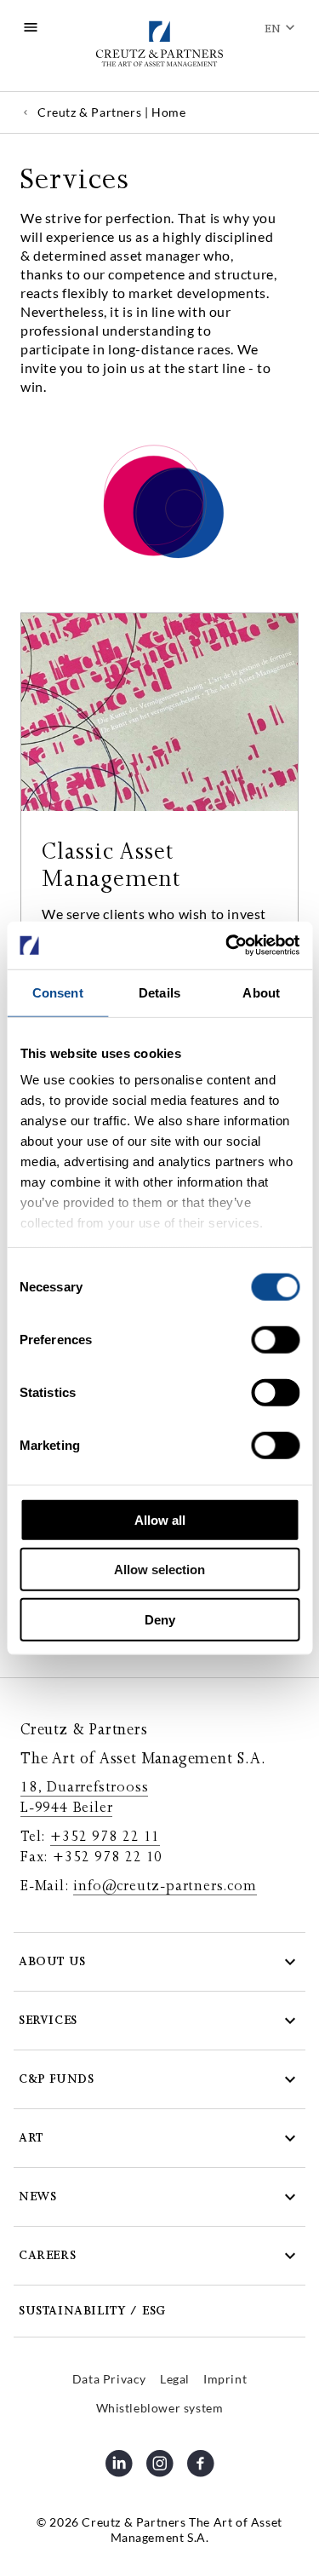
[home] (159, 46)
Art (31, 2138)
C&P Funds (56, 2079)
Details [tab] (159, 992)
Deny (160, 1619)
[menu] (31, 27)
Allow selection (159, 1570)
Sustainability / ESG (92, 2311)
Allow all (160, 1519)
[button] (159, 1962)
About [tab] (261, 992)
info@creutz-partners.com (165, 1886)
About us (52, 1961)
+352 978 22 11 (105, 1837)
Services (48, 2020)
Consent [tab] (58, 992)
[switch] (275, 1339)
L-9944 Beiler (66, 1808)
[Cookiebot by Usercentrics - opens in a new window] (227, 946)
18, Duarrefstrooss (84, 1787)
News (37, 2196)
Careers (47, 2255)
